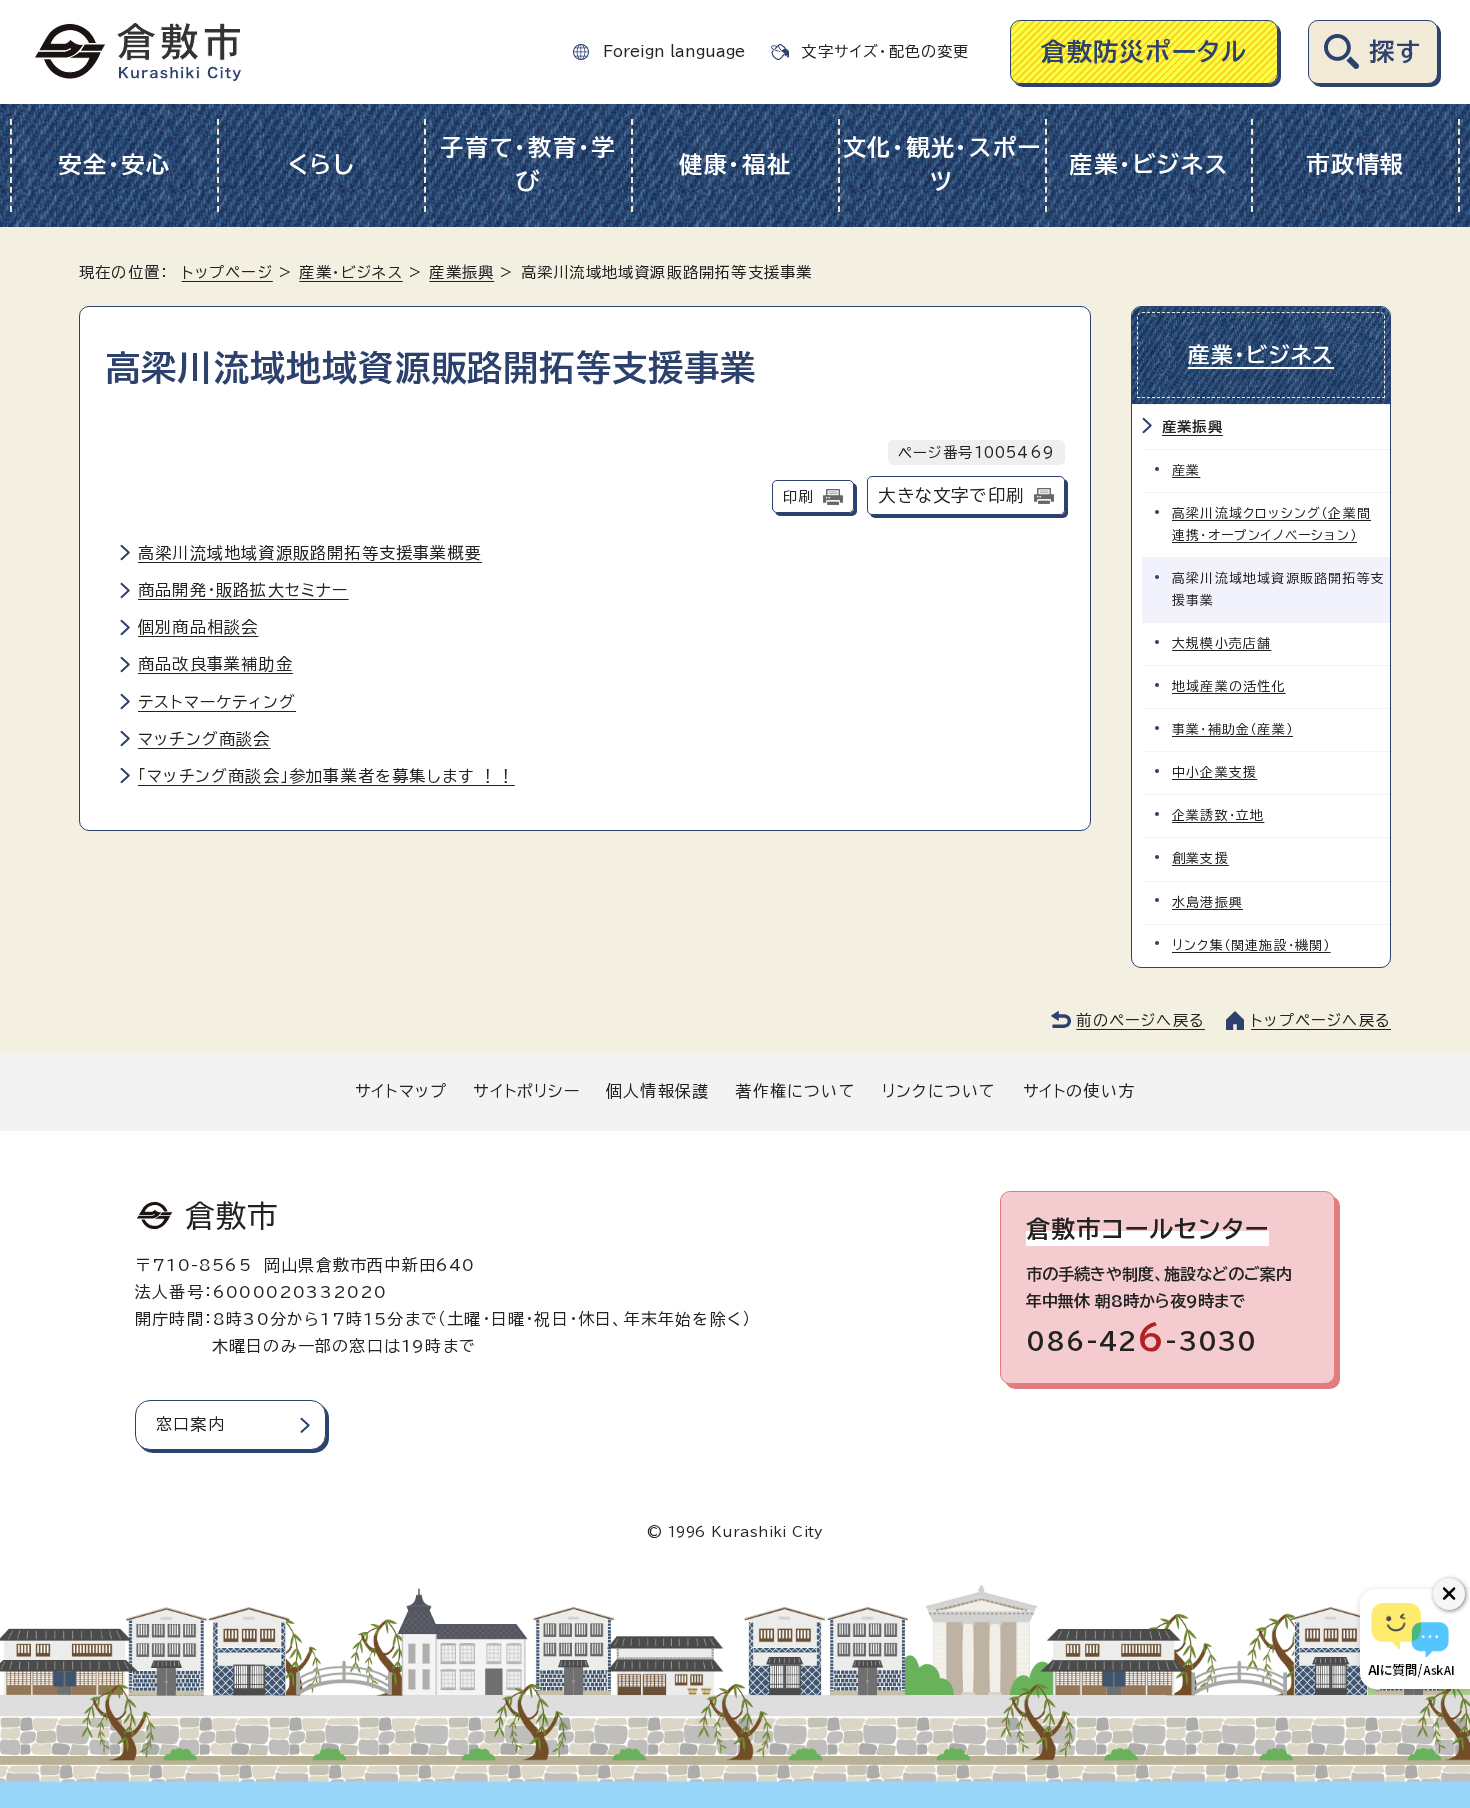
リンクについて (939, 1091)
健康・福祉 (735, 164)
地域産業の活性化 (1229, 686)
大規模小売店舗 (1221, 643)
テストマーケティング (217, 702)
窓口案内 (190, 1424)
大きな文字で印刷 (951, 495)
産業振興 (461, 272)
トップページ (227, 272)
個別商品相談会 (198, 627)
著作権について (795, 1091)
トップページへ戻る (1321, 1020)
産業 (1186, 470)
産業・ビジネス (1148, 164)
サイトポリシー (526, 1091)
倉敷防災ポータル (1144, 51)
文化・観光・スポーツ (942, 165)
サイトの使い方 (1079, 1091)
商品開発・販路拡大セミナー (243, 590)
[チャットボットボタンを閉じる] (1449, 1594)
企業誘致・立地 (1218, 815)
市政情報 (1355, 164)
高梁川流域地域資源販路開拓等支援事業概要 (310, 553)
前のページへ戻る (1140, 1020)
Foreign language (674, 51)
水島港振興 (1207, 902)
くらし (321, 164)
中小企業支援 (1214, 772)
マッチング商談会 (204, 739)
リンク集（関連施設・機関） (1251, 945)
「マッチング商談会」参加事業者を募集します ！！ (326, 776)
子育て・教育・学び (528, 165)
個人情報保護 (657, 1091)
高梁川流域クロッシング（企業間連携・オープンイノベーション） (1271, 524)
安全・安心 (114, 164)
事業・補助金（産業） (1232, 729)
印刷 (798, 496)
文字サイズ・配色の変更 (885, 51)
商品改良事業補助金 (215, 664)
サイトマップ (401, 1091)
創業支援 (1200, 858)
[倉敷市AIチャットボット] (1410, 1639)
